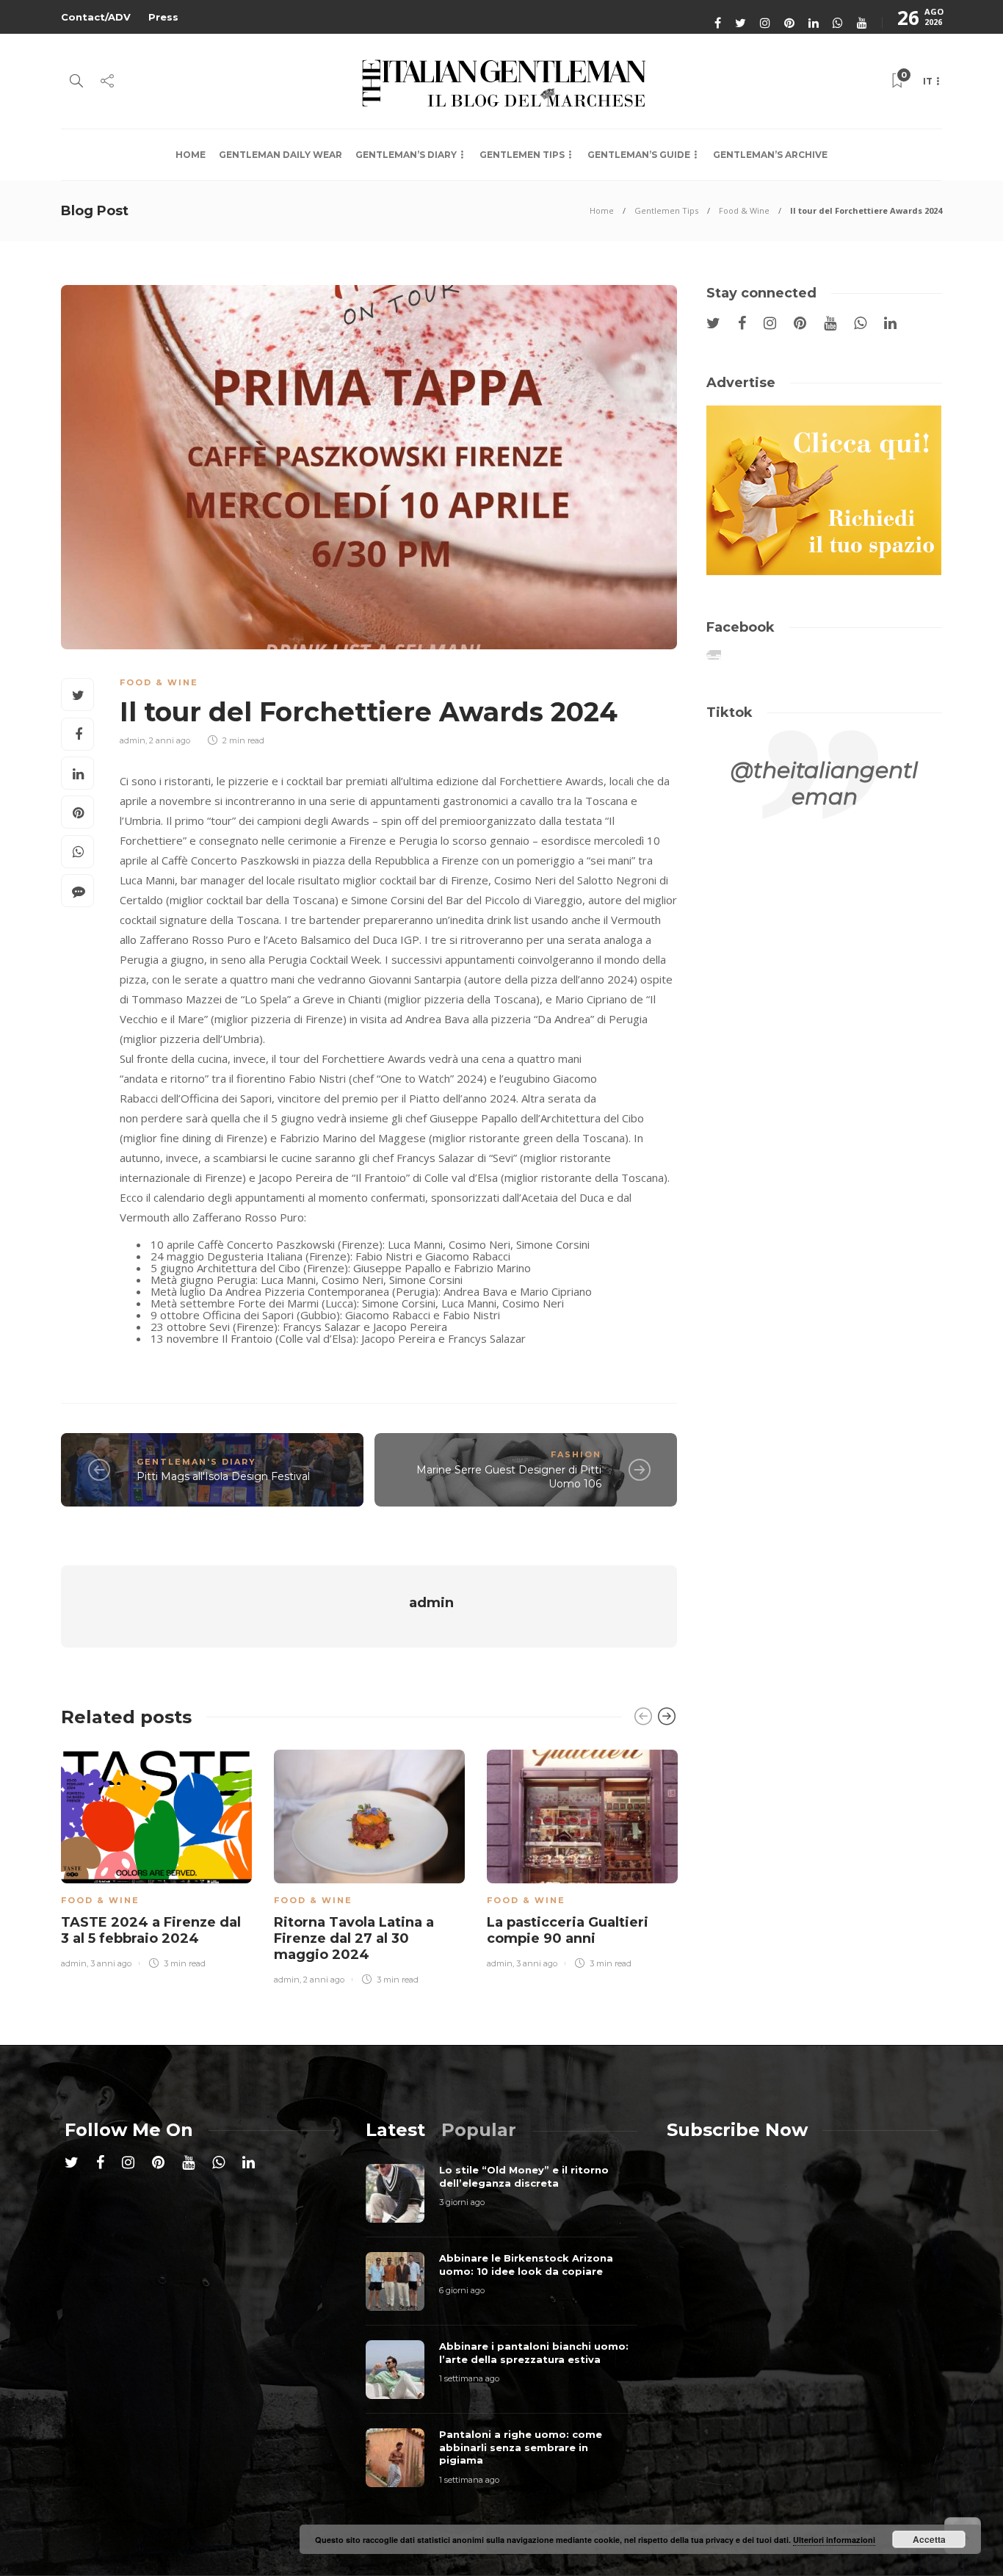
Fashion (576, 1454)
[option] (156, 1857)
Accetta (929, 2539)
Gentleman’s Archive (770, 155)
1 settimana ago (469, 2378)
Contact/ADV (96, 17)
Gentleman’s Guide (639, 155)
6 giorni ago (462, 2290)
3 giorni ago (462, 2202)
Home (191, 155)
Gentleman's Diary (196, 1462)
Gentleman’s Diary (406, 155)
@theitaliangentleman (824, 783)
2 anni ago (170, 740)
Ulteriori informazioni (834, 2540)
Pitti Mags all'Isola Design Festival (223, 1476)
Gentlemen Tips (522, 155)
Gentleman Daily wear (280, 155)
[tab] (395, 2130)
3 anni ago (111, 1963)
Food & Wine (744, 210)
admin (133, 740)
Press (163, 17)
